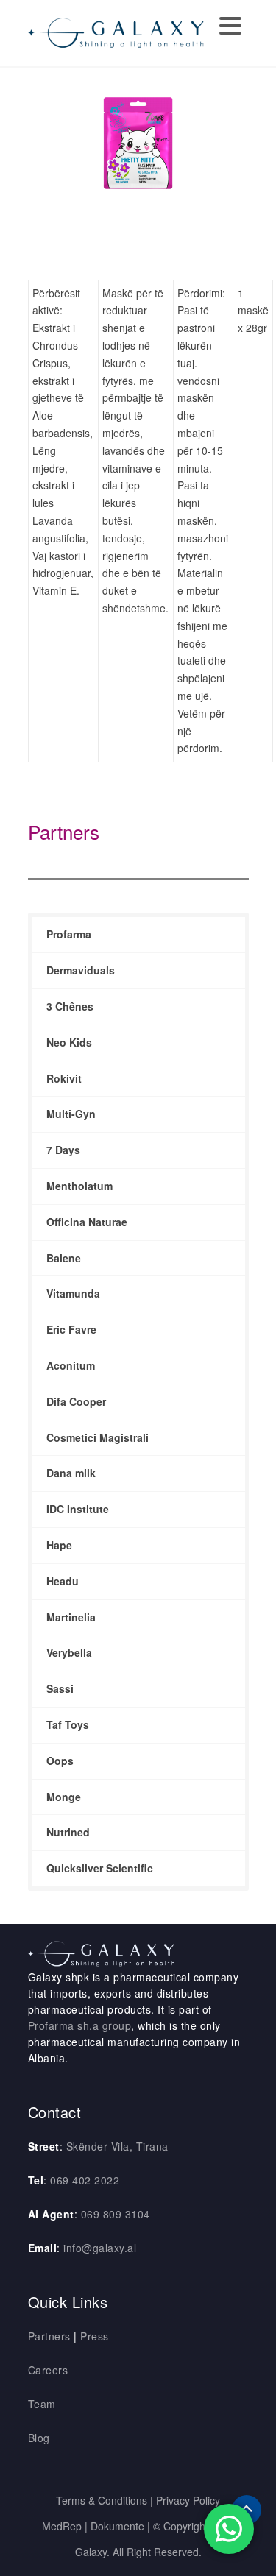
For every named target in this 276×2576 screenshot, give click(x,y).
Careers (48, 2370)
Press (95, 2336)
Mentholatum (79, 1186)
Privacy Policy (188, 2500)
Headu (63, 1581)
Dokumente (117, 2526)
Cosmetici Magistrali (98, 1437)
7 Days (63, 1150)
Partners (64, 831)
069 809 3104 (116, 2214)
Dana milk (71, 1473)
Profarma (69, 934)
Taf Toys (68, 1724)
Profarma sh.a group (80, 2025)
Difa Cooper (76, 1401)
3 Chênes (70, 1006)
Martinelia (71, 1617)
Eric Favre (71, 1329)
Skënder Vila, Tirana (117, 2146)
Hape (59, 1545)
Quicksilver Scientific (100, 1868)
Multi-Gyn (71, 1114)
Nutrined (68, 1832)
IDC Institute (78, 1509)
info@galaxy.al (100, 2248)
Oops (60, 1761)
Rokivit (64, 1078)
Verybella (69, 1652)
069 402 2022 (85, 2180)
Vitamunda (73, 1293)
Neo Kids (69, 1042)
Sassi (60, 1688)
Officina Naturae (87, 1222)
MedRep (62, 2526)
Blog (39, 2438)
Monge (64, 1797)
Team (42, 2404)
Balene (64, 1258)
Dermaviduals (81, 970)
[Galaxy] (116, 31)
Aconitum (71, 1365)
